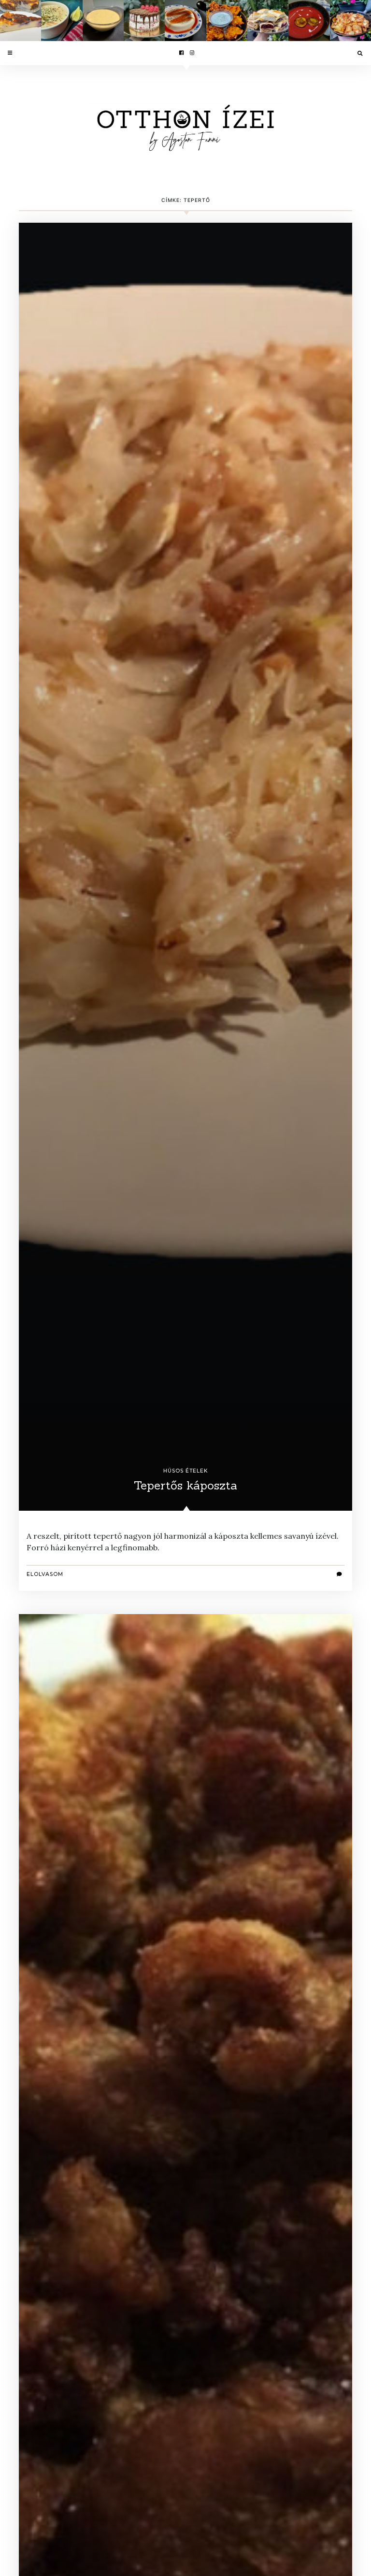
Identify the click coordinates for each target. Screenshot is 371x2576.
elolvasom (45, 1574)
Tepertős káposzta (185, 1485)
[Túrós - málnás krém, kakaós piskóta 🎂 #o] (144, 21)
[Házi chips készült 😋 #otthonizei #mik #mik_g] (350, 21)
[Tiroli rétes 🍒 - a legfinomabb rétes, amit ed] (268, 21)
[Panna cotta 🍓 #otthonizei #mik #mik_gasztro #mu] (185, 21)
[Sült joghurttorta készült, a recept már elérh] (21, 21)
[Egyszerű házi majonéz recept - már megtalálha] (103, 21)
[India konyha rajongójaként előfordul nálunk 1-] (227, 21)
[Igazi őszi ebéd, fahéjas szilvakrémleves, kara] (309, 21)
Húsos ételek (185, 1471)
